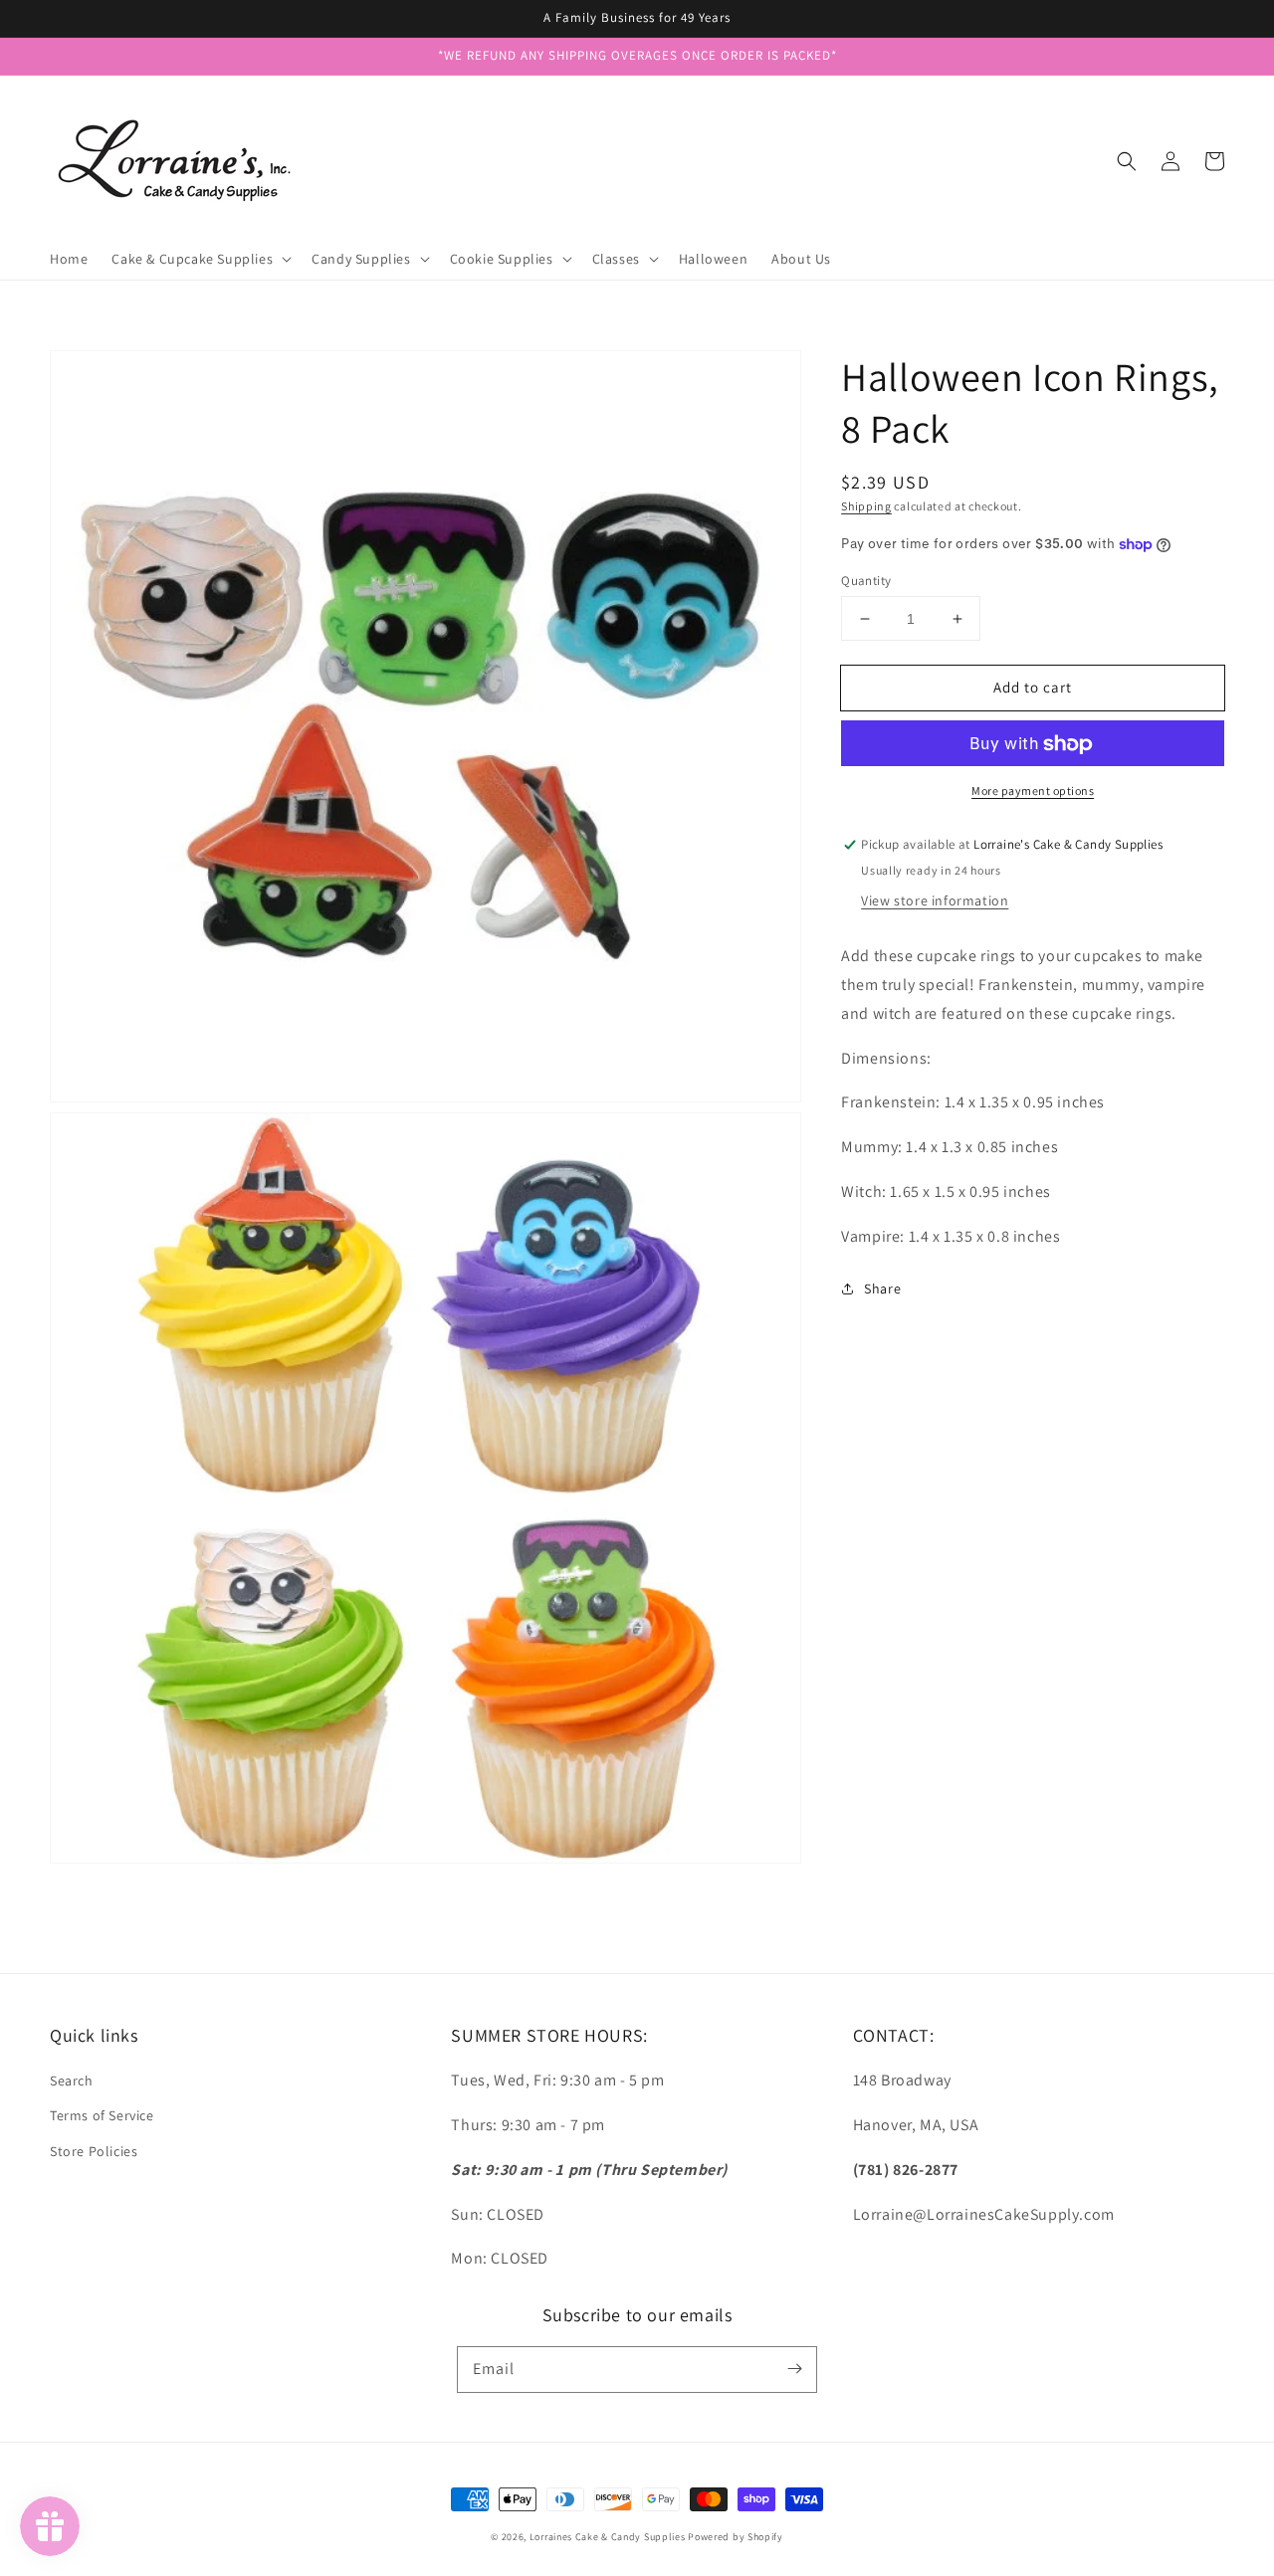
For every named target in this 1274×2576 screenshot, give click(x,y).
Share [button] (882, 1288)
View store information (935, 900)
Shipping (866, 506)
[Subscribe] (794, 2369)
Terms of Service (102, 2115)
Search (72, 2081)
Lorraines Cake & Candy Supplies (608, 2537)
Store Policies (94, 2151)
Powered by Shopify (736, 2537)
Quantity (866, 581)
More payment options (1033, 792)
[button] (1127, 161)
